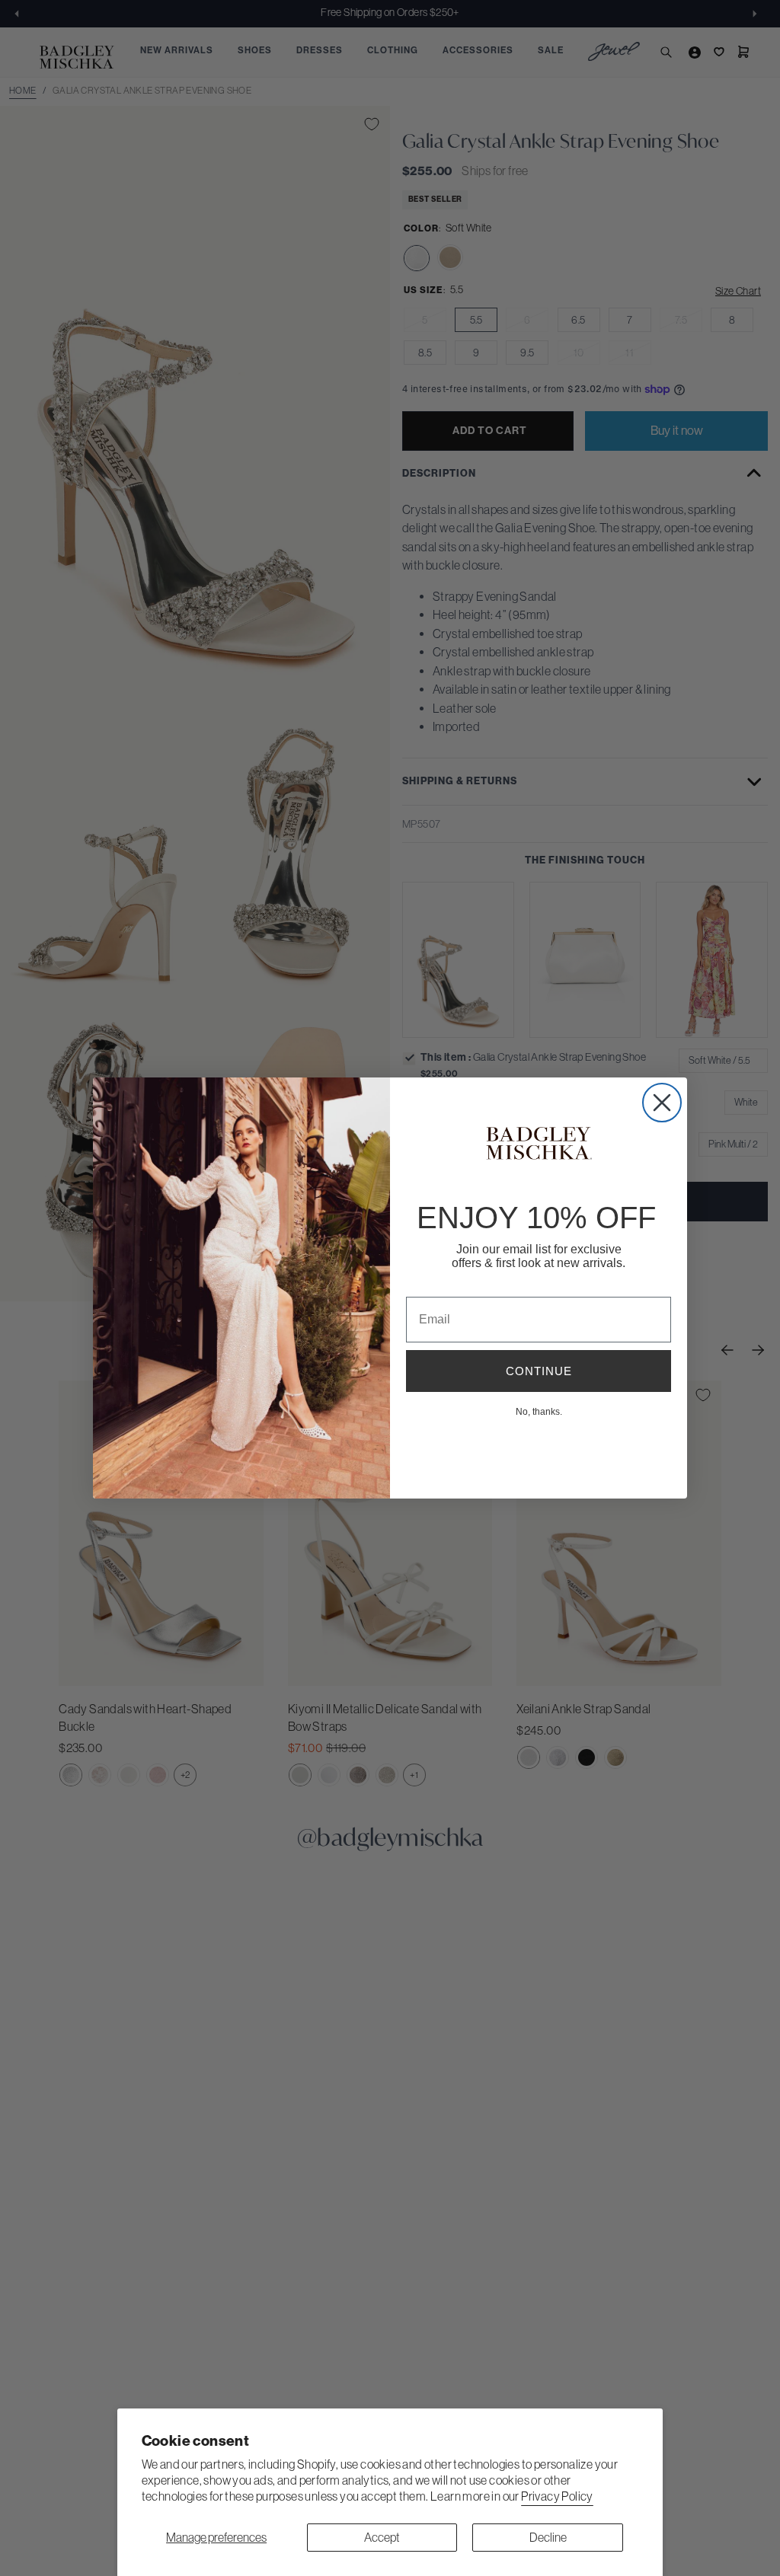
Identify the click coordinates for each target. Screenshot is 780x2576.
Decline (548, 2537)
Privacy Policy (557, 2496)
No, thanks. (539, 1411)
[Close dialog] (662, 1103)
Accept (382, 2537)
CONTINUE (539, 1371)
